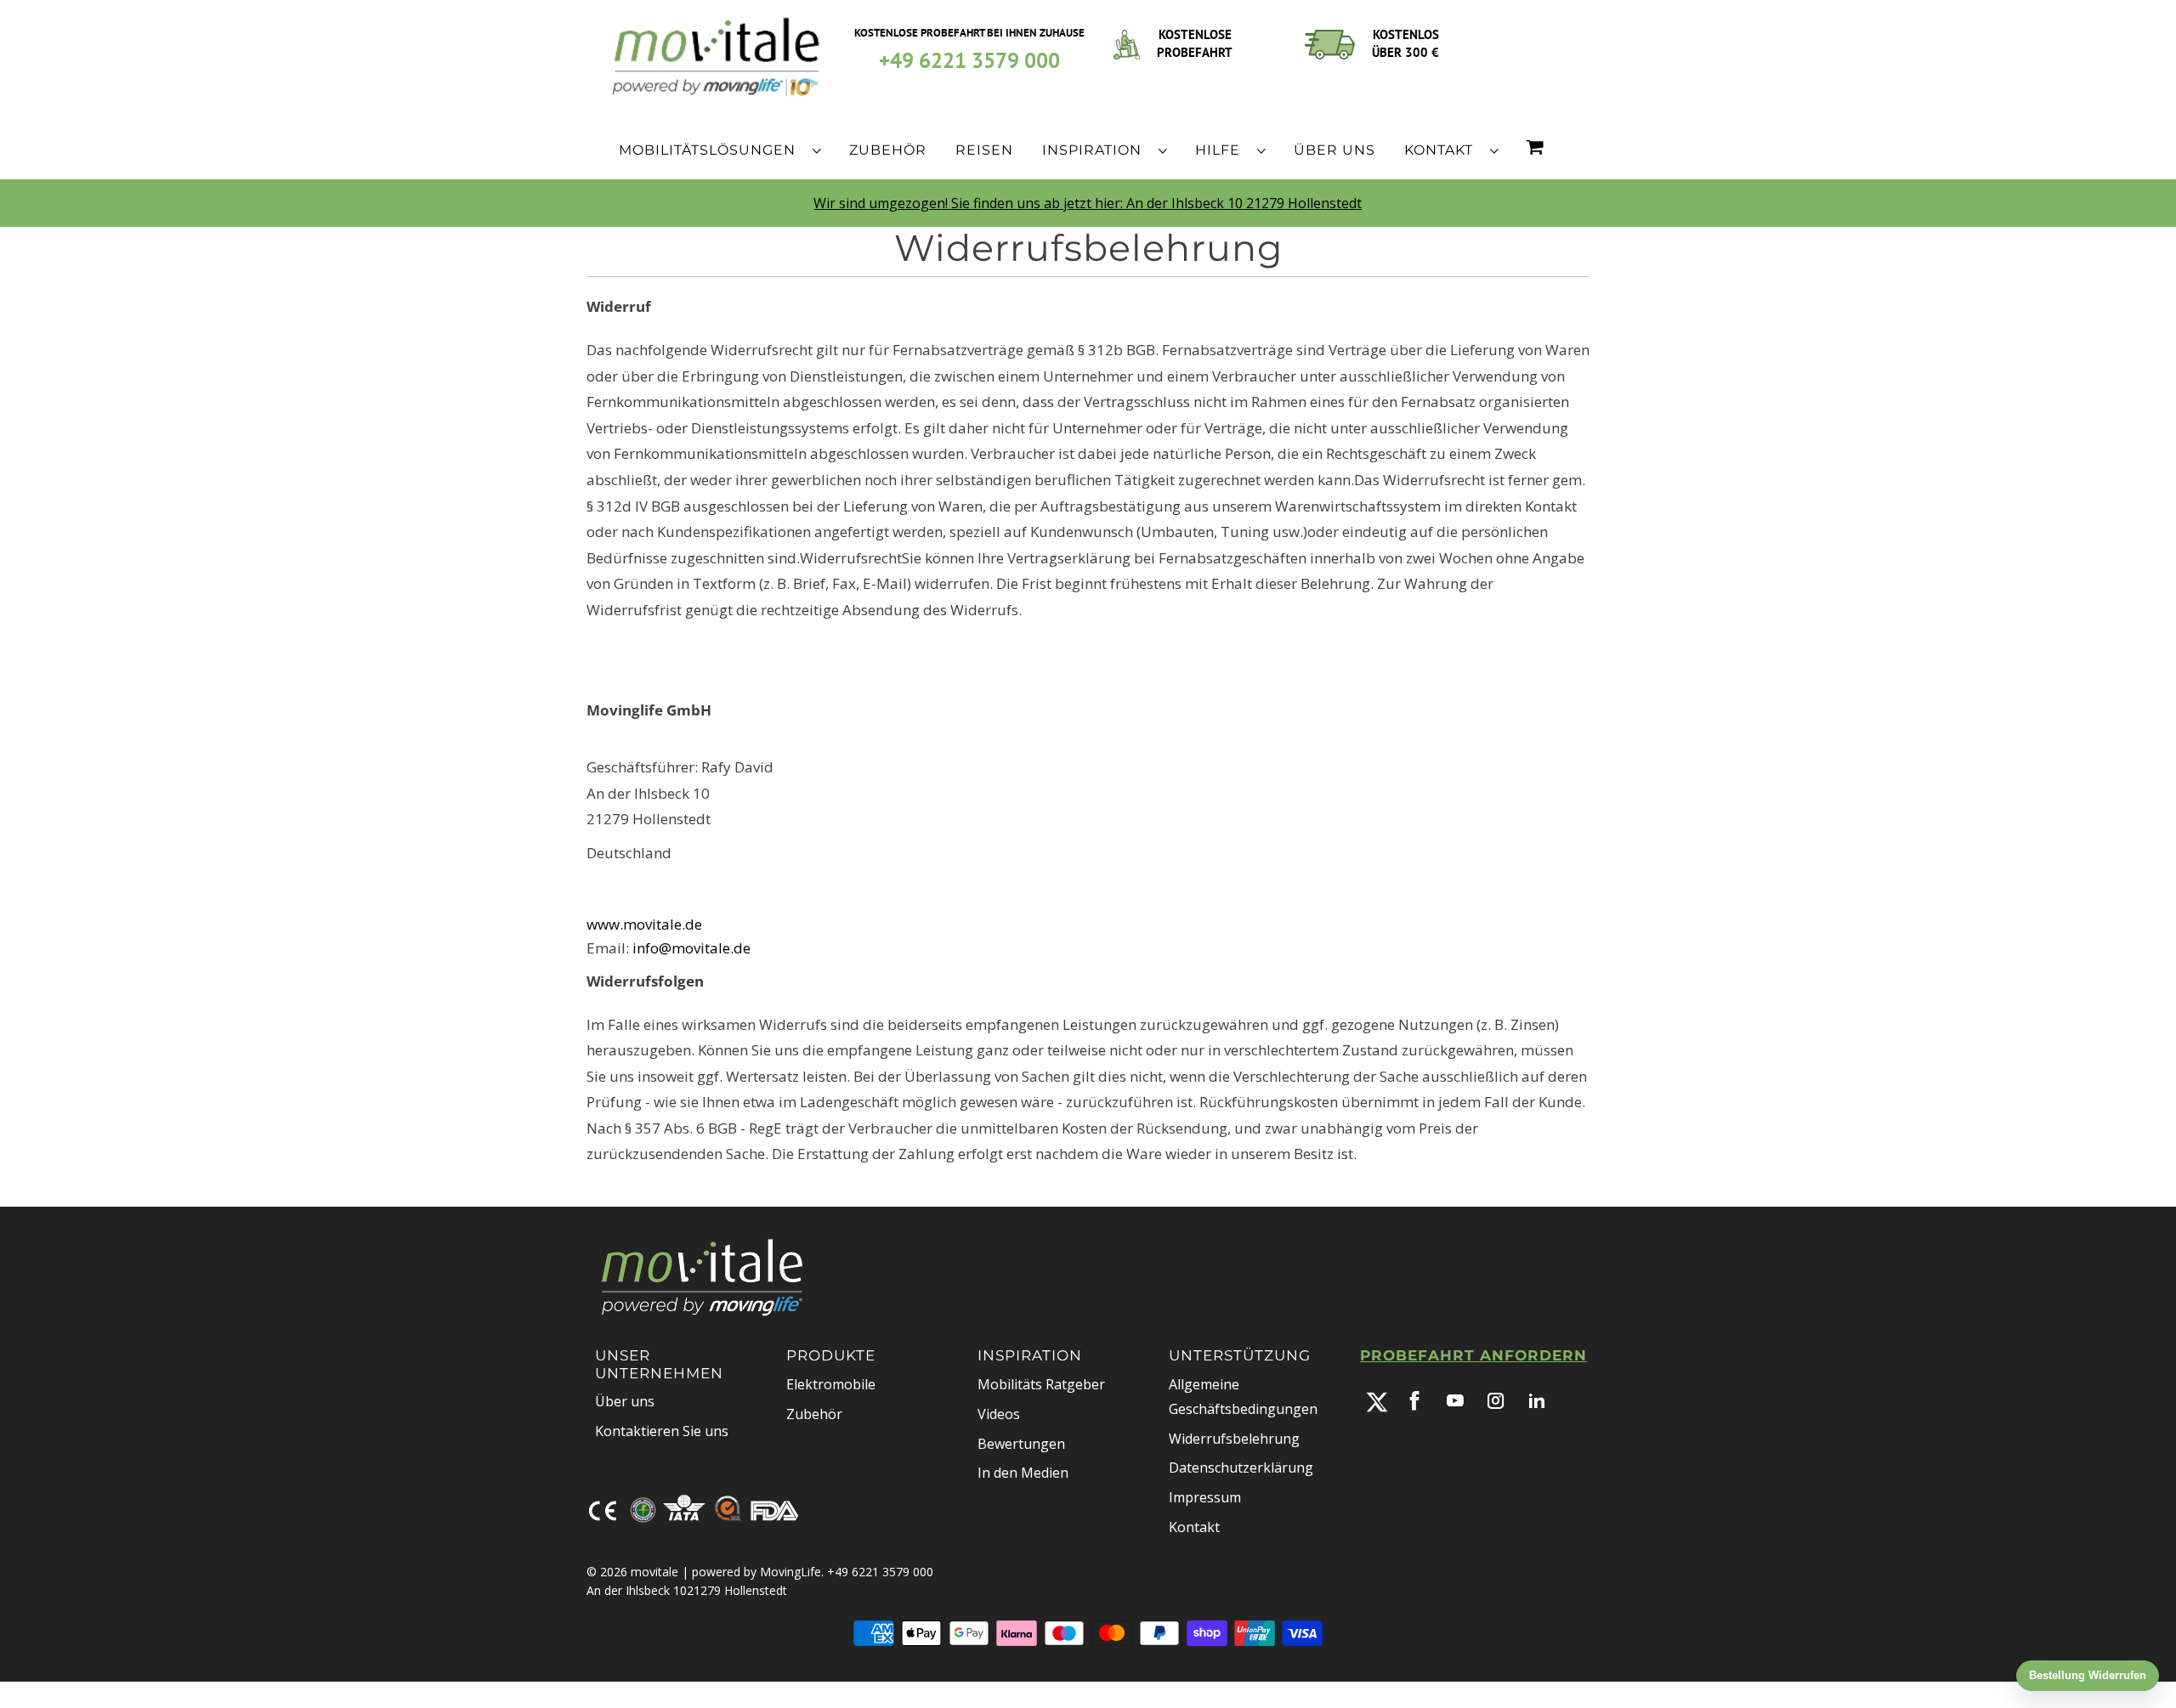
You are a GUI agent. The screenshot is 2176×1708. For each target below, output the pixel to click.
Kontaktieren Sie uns (662, 1431)
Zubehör (814, 1414)
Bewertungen (1021, 1444)
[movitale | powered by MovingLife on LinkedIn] (1537, 1400)
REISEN (984, 150)
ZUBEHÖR (888, 150)
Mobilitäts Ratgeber (1041, 1384)
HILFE (1222, 150)
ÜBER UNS (1334, 150)
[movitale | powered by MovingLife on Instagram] (1496, 1400)
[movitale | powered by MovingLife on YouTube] (1455, 1400)
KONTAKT (1443, 150)
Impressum (1205, 1497)
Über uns (625, 1401)
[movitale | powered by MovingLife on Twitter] (1377, 1403)
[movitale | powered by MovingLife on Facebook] (1414, 1400)
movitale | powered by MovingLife (726, 1572)
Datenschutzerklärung (1241, 1468)
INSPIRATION (1096, 150)
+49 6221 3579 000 (969, 60)
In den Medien (1023, 1473)
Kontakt (1194, 1527)
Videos (999, 1414)
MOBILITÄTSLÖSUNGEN (711, 150)
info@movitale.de (691, 948)
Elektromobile (831, 1384)
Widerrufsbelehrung (1234, 1439)
